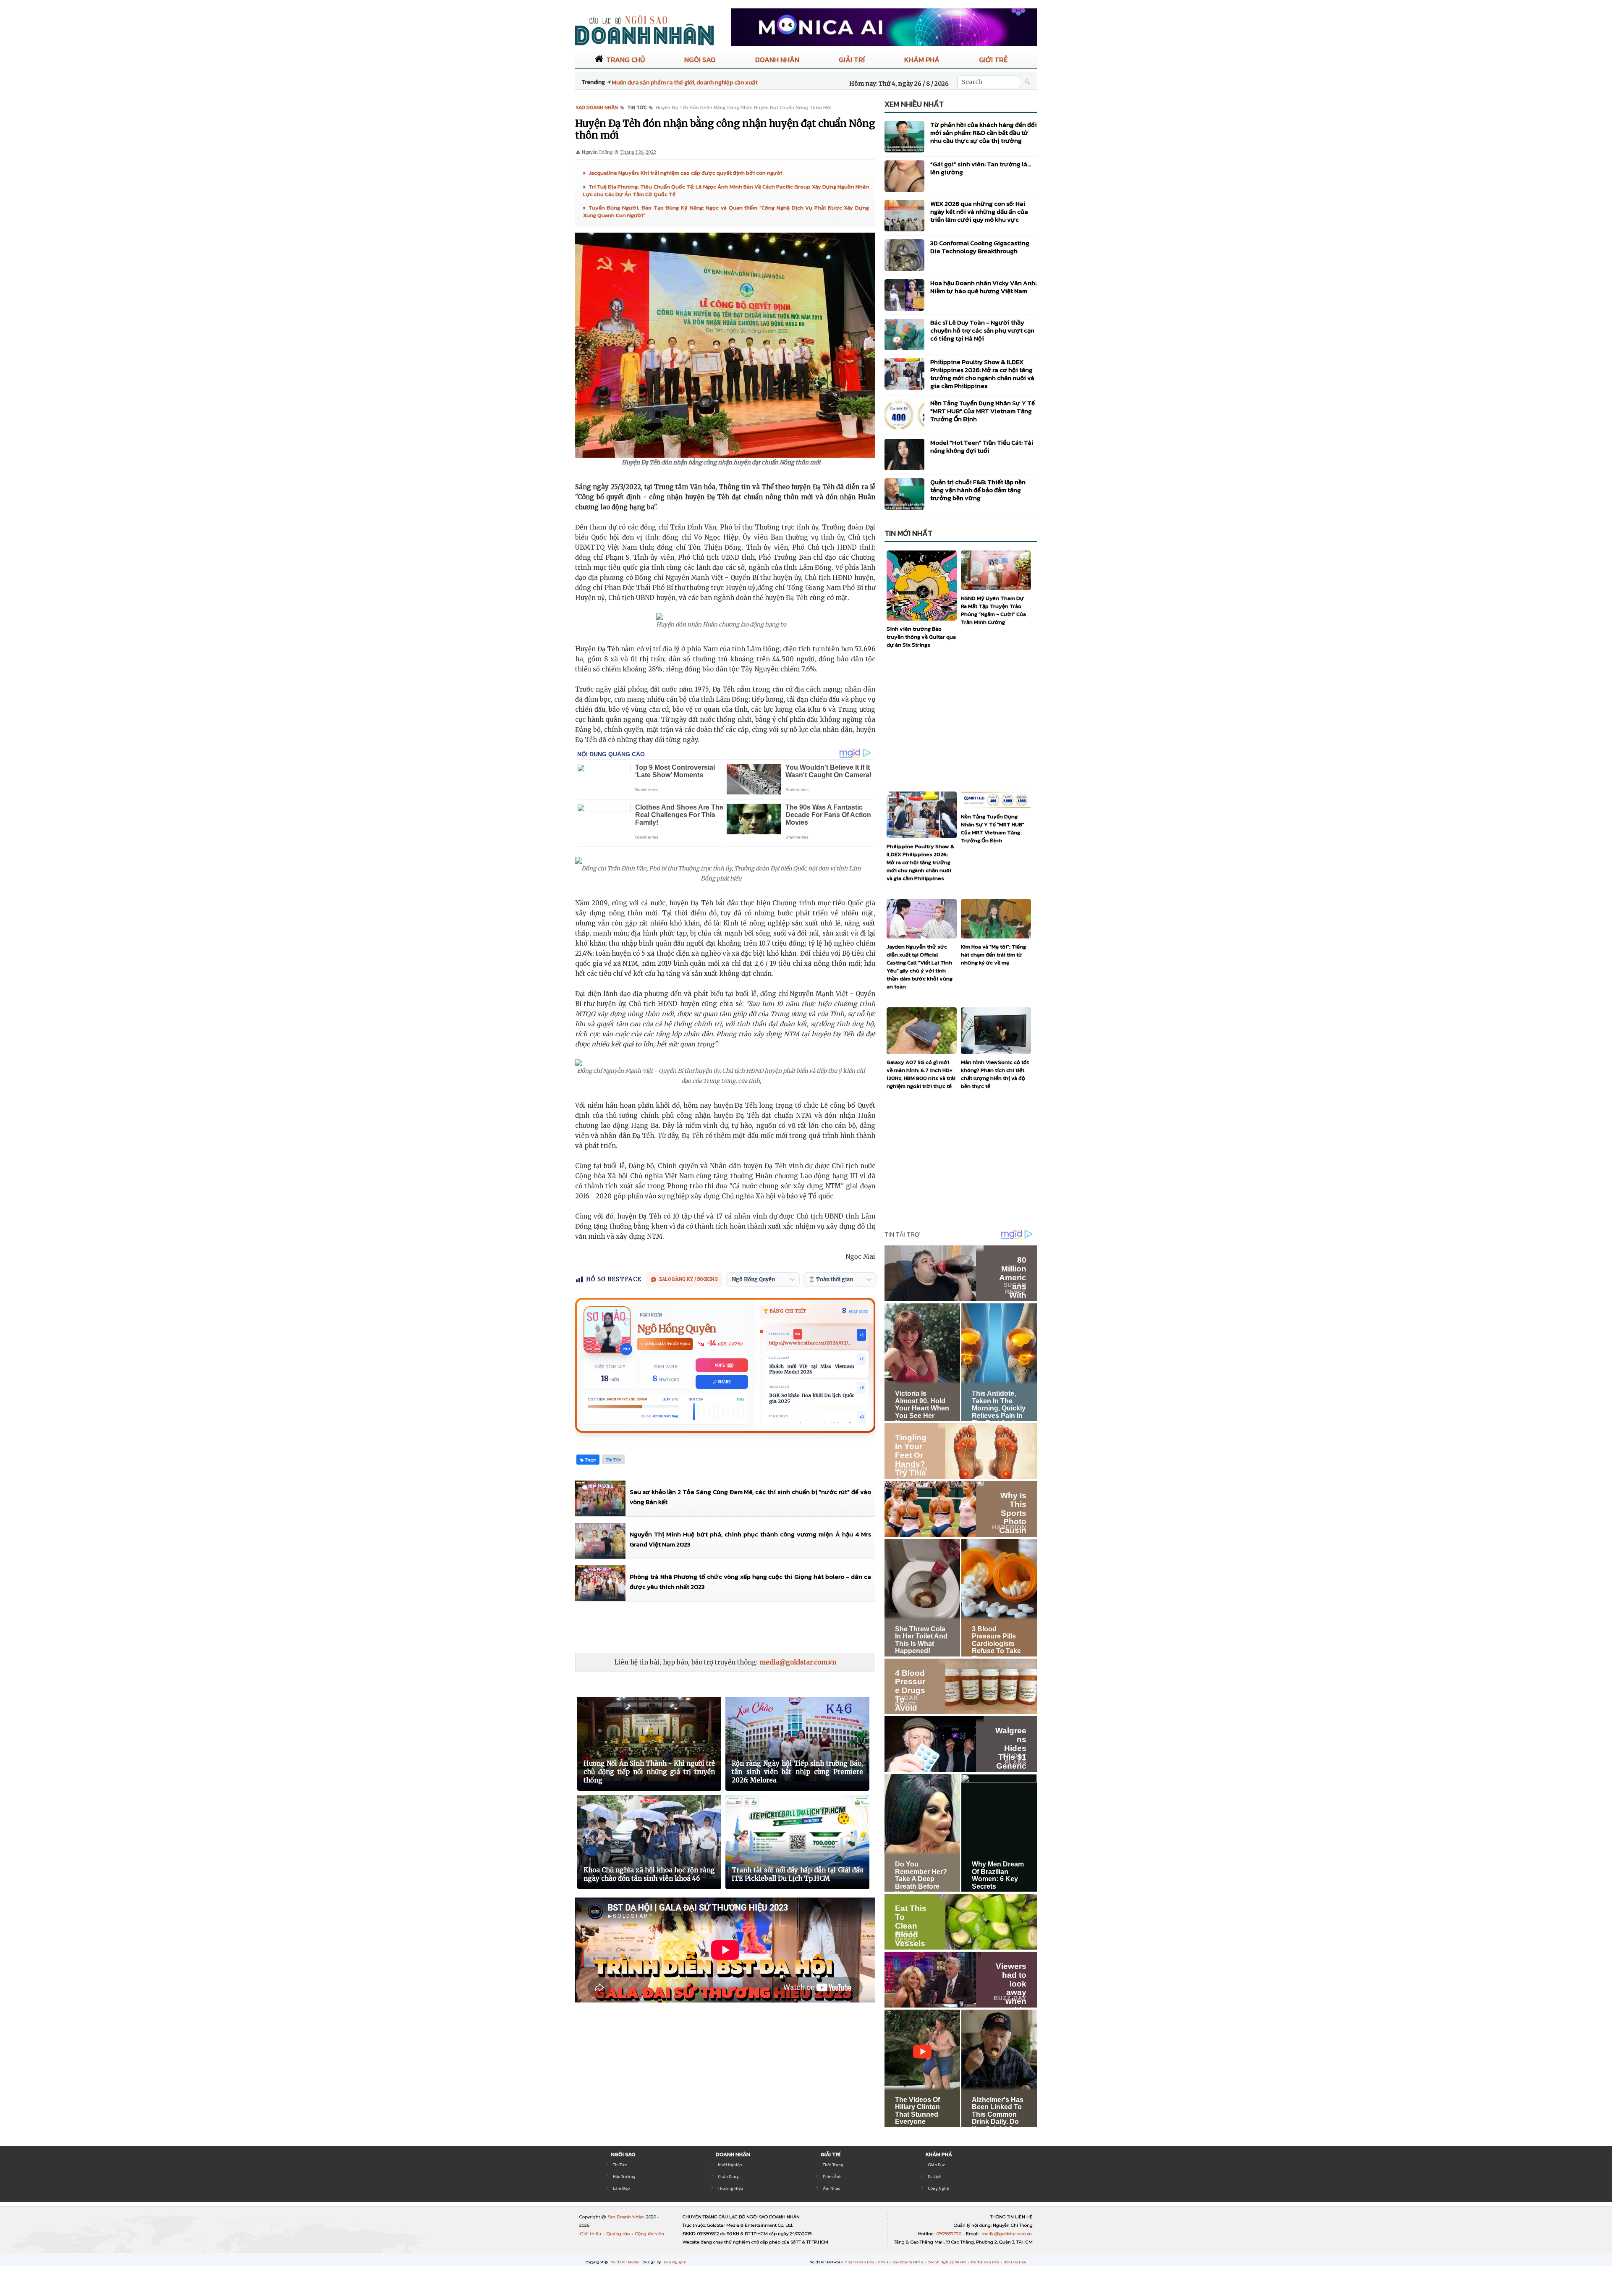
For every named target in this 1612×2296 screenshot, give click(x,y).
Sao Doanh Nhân (627, 2217)
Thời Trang (833, 2165)
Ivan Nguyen (675, 2262)
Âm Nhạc (831, 2188)
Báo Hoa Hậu (1015, 2262)
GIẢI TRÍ (852, 60)
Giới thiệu (591, 2234)
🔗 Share (722, 1382)
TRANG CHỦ (625, 60)
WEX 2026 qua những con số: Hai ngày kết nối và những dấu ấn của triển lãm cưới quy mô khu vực (979, 211)
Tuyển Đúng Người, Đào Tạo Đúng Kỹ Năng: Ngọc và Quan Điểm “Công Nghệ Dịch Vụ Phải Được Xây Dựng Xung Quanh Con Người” (726, 211)
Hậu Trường (624, 2177)
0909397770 (950, 2234)
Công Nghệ (938, 2188)
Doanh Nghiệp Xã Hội (947, 2262)
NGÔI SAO (700, 60)
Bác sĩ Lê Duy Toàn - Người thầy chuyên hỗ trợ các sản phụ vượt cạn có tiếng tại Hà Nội (982, 330)
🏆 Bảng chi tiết (785, 1311)
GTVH (884, 2262)
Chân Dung (728, 2177)
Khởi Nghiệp (730, 2165)
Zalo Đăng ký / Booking (688, 1279)
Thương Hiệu (730, 2188)
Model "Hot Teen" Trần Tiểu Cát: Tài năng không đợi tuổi (982, 446)
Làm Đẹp (621, 2188)
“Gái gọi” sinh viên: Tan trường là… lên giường (981, 168)
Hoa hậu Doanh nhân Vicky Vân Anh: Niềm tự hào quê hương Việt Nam (983, 287)
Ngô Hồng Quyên (677, 1329)
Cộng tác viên (650, 2234)
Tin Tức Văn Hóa (985, 2262)
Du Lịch (935, 2177)
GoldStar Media (625, 2262)
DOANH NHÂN (777, 60)
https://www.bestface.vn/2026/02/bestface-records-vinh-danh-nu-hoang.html (812, 1343)
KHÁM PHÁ (922, 60)
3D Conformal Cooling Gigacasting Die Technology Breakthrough (980, 247)
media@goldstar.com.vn (798, 1662)
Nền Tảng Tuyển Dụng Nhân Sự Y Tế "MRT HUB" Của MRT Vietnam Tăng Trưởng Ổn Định (983, 411)
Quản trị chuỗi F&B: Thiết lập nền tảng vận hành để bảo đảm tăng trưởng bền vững (978, 490)
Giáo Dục (936, 2165)
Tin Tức (620, 2165)
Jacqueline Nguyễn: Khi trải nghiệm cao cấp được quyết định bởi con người (686, 173)
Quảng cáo (619, 2234)
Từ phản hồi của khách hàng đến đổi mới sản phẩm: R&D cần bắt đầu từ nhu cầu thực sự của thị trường (984, 132)
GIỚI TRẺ (993, 60)
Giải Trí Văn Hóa (860, 2262)
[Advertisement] (728, 1627)
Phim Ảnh (832, 2177)
